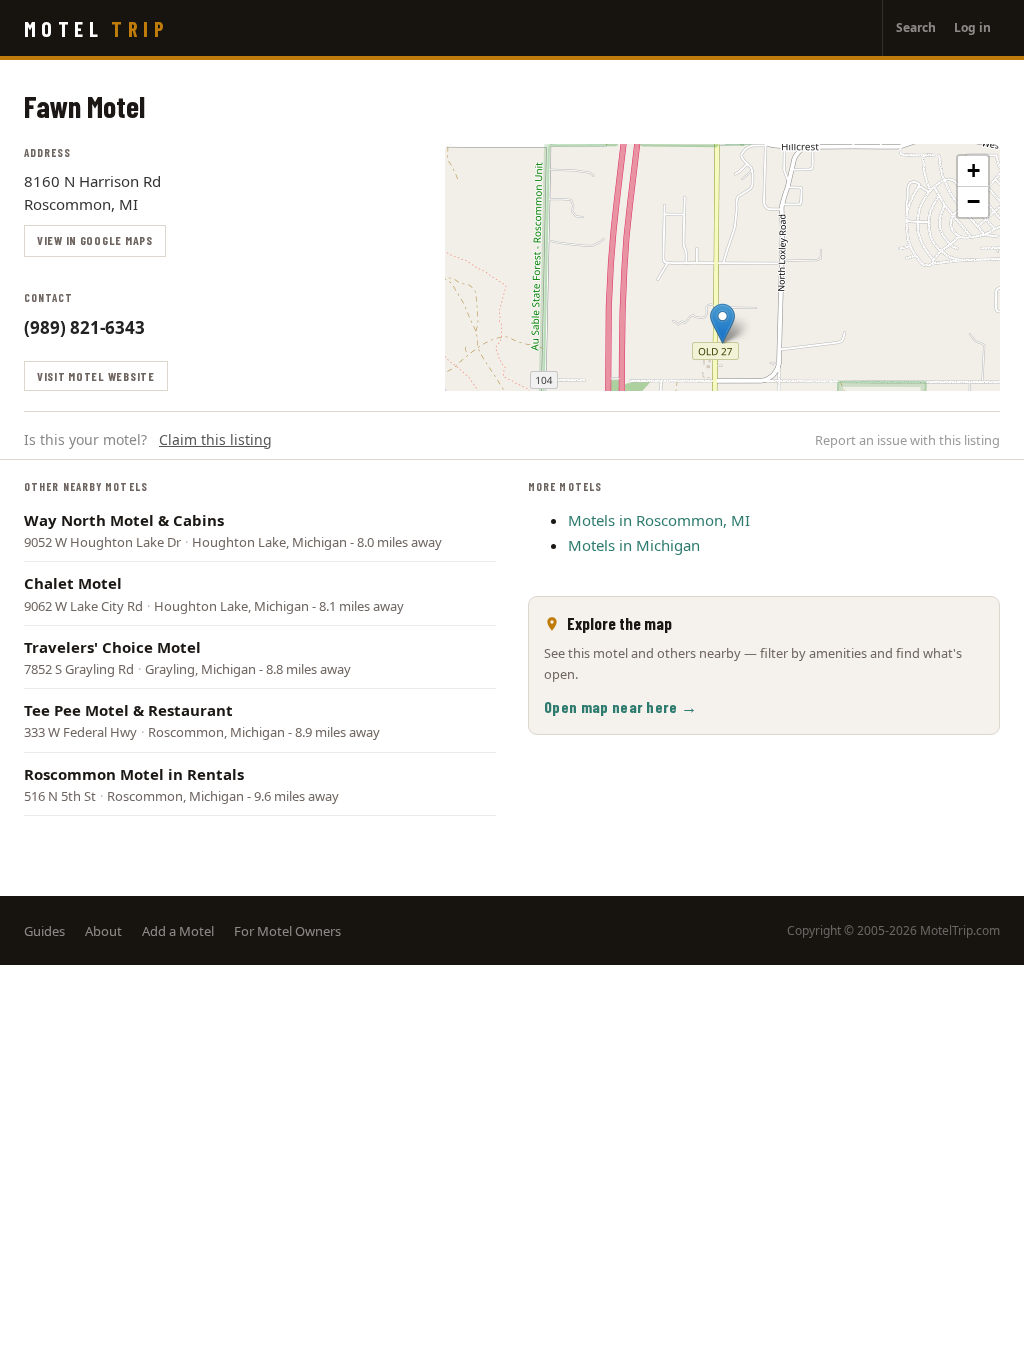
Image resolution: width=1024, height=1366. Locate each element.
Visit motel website (96, 376)
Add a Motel (178, 931)
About (103, 931)
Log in (972, 27)
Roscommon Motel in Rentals (134, 774)
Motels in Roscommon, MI (659, 520)
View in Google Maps (95, 240)
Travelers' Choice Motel (112, 647)
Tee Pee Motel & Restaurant (128, 710)
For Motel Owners (287, 931)
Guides (44, 931)
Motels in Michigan (634, 545)
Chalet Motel (73, 583)
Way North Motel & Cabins (124, 520)
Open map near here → (620, 706)
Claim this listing (215, 439)
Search (916, 27)
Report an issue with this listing (907, 440)
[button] (722, 323)
